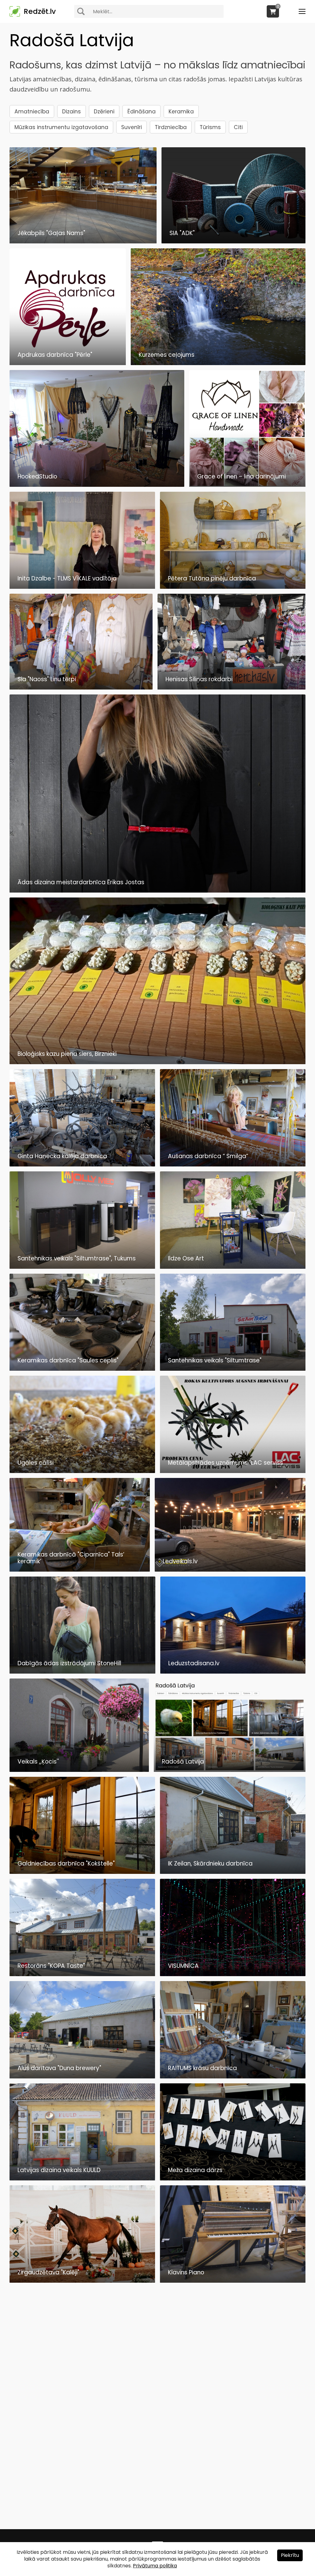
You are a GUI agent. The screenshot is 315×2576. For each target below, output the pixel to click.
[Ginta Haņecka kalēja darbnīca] (82, 1165)
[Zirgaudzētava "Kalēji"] (82, 2281)
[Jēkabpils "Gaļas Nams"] (83, 242)
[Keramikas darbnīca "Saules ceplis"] (82, 1369)
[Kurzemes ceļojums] (218, 363)
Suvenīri (132, 127)
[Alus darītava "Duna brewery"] (82, 2077)
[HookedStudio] (97, 485)
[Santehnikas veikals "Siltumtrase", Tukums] (82, 1267)
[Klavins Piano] (233, 2281)
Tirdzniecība (171, 127)
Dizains (72, 112)
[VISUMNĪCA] (233, 1974)
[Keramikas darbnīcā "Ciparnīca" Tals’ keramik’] (80, 1570)
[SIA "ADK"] (233, 242)
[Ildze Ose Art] (233, 1267)
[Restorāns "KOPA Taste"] (82, 1974)
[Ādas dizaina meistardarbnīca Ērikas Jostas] (158, 891)
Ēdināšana (142, 112)
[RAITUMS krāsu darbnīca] (233, 2077)
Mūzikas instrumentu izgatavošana (61, 127)
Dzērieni (104, 112)
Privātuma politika (155, 2566)
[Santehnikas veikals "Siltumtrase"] (233, 1369)
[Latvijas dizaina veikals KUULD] (82, 2179)
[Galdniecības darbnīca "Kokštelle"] (82, 1872)
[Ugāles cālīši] (82, 1471)
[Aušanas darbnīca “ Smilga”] (233, 1165)
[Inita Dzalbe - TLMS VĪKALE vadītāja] (82, 587)
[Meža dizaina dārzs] (233, 2179)
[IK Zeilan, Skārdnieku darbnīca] (233, 1872)
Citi (238, 127)
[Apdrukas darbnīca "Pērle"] (68, 363)
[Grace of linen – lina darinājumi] (247, 485)
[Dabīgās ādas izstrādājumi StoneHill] (82, 1672)
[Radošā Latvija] (230, 1770)
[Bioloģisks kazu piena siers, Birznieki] (158, 1062)
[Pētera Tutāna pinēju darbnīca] (233, 587)
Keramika (181, 112)
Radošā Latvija (72, 40)
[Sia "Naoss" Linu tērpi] (81, 688)
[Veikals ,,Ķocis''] (79, 1770)
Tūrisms (210, 127)
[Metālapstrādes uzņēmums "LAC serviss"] (233, 1471)
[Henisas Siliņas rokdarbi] (231, 688)
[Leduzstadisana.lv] (233, 1672)
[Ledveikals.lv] (230, 1570)
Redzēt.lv (40, 11)
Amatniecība (32, 112)
